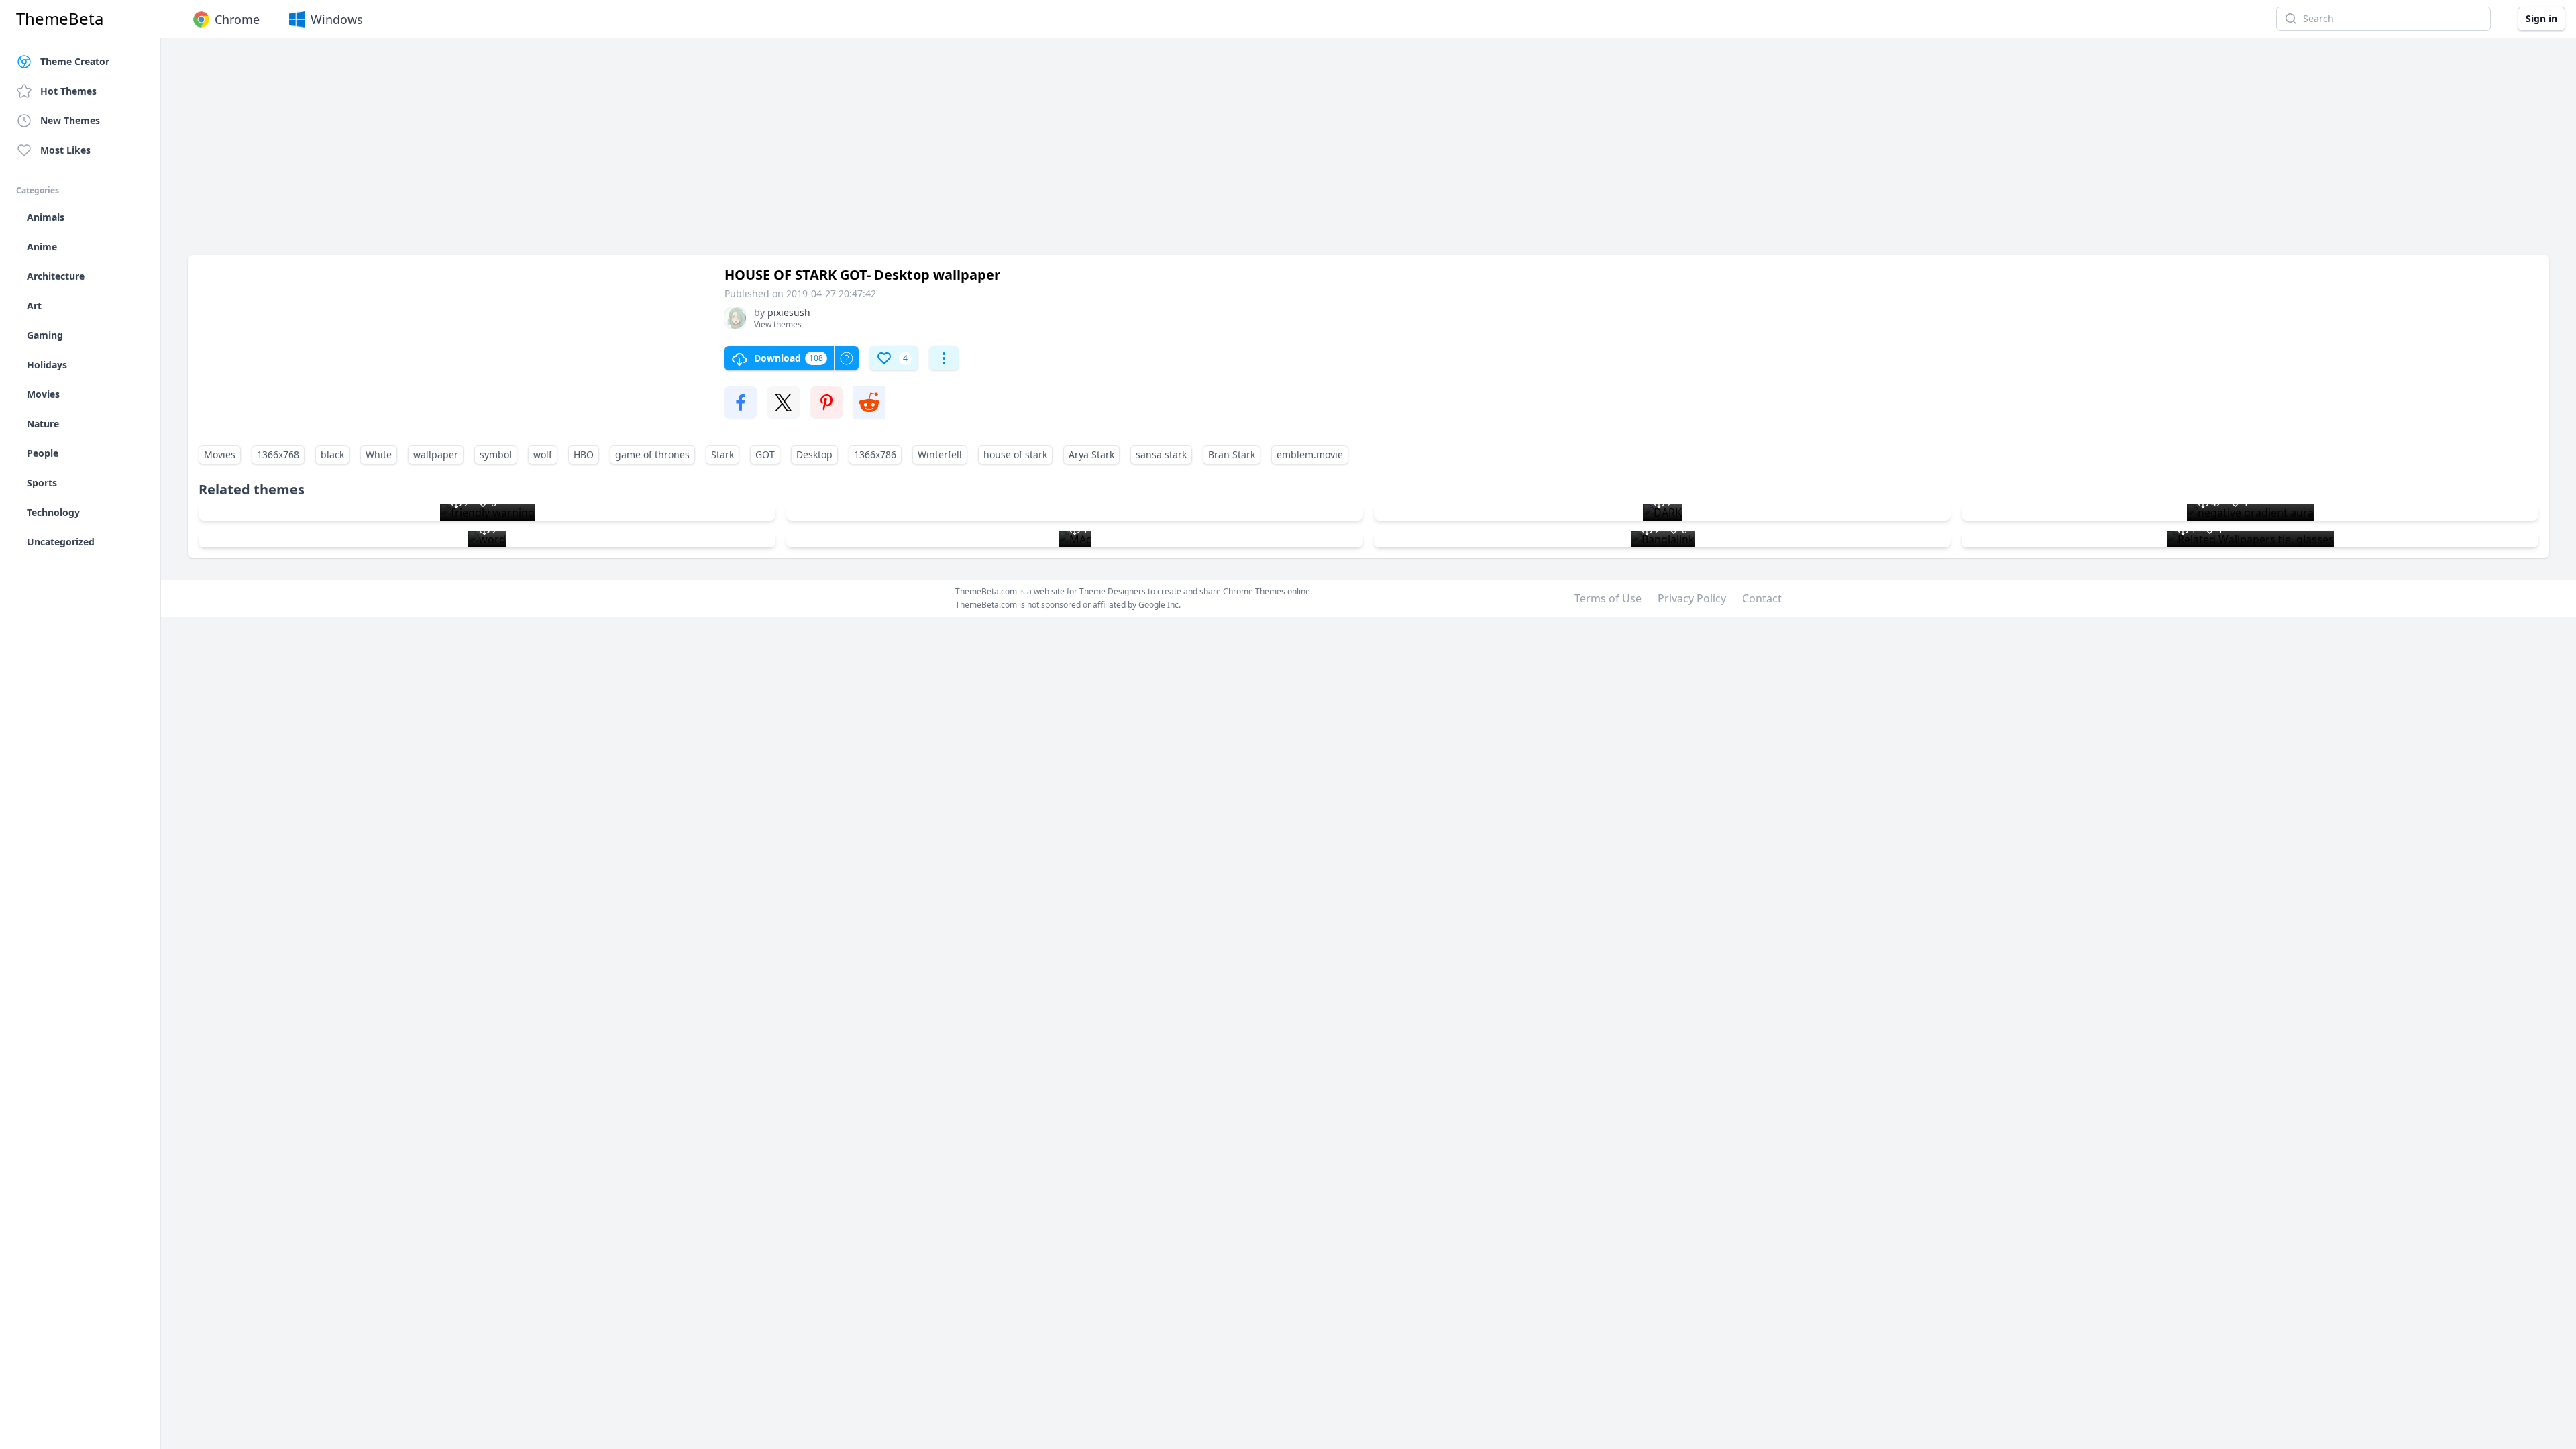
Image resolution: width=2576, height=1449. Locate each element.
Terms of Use (1608, 598)
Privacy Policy (1692, 598)
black (332, 454)
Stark (722, 454)
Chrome (237, 19)
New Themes (70, 120)
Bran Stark (1232, 454)
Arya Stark (1091, 454)
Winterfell (940, 454)
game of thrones (652, 454)
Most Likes (65, 150)
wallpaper (436, 454)
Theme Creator (75, 61)
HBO (584, 454)
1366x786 (875, 454)
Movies (220, 454)
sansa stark (1161, 454)
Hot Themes (68, 91)
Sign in (2541, 18)
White (379, 454)
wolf (543, 454)
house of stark (1015, 454)
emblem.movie (1310, 454)
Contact (1762, 598)
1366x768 (278, 454)
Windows (337, 19)
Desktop (814, 454)
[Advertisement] (590, 153)
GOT (765, 454)
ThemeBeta (60, 19)
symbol (496, 454)
